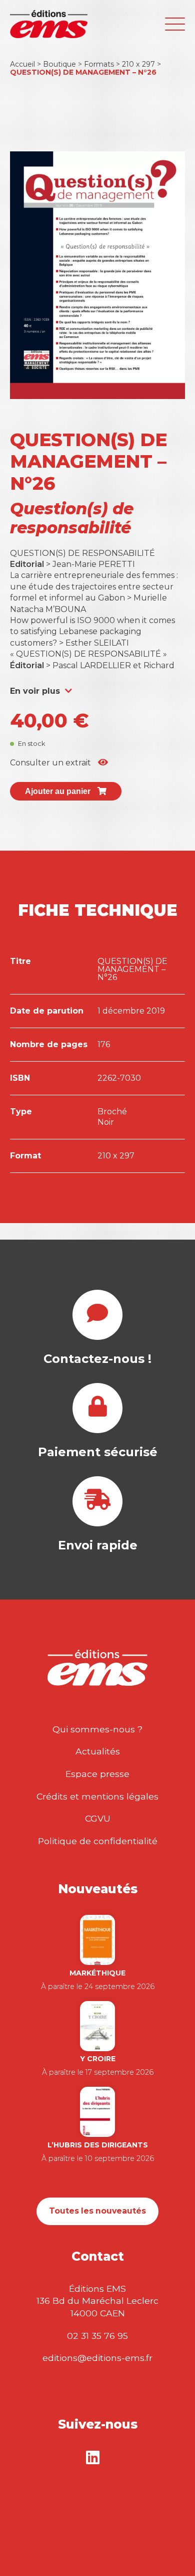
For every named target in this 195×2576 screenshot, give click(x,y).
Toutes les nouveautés (97, 2211)
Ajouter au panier (59, 791)
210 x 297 (138, 64)
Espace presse (97, 1774)
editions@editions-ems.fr (97, 2358)
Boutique (59, 64)
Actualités (98, 1751)
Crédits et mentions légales (97, 1796)
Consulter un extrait (51, 763)
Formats (99, 64)
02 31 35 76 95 (97, 2336)
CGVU (98, 1818)
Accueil (22, 64)
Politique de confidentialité (98, 1841)
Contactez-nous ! (97, 1359)
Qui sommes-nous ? (97, 1729)
